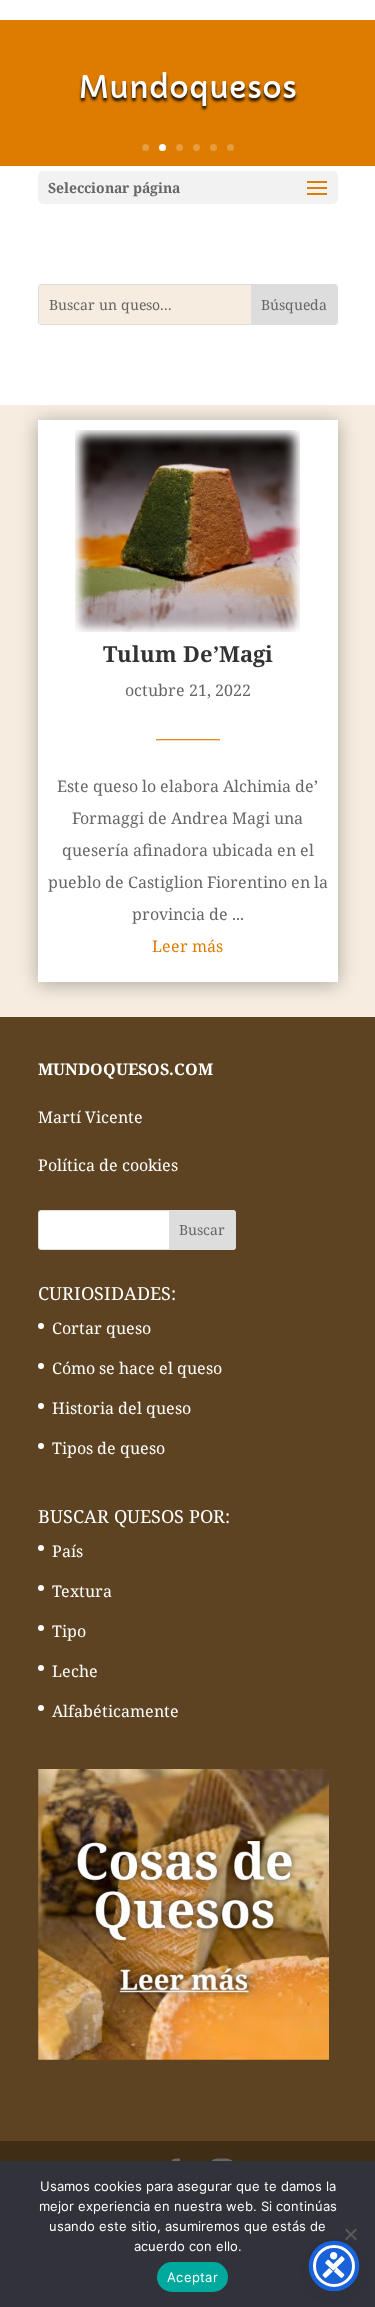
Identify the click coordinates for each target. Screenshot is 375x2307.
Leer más (187, 946)
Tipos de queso (108, 1448)
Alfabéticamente (115, 1711)
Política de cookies (108, 1165)
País (67, 1551)
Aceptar (192, 2277)
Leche (75, 1671)
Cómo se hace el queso (137, 1368)
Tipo (69, 1631)
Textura (82, 1591)
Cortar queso (101, 1328)
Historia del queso (121, 1408)
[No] (350, 2234)
